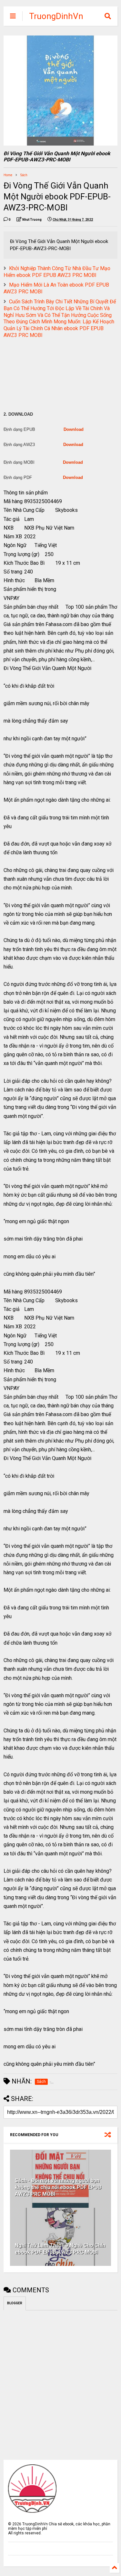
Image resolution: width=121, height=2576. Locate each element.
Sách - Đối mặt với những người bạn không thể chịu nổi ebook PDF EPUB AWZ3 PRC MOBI (58, 2187)
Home (8, 175)
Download (74, 429)
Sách (24, 175)
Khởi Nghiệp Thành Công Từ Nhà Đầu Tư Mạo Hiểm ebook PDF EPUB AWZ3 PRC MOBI (57, 272)
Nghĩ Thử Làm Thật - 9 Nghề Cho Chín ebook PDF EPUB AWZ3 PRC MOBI (60, 2249)
